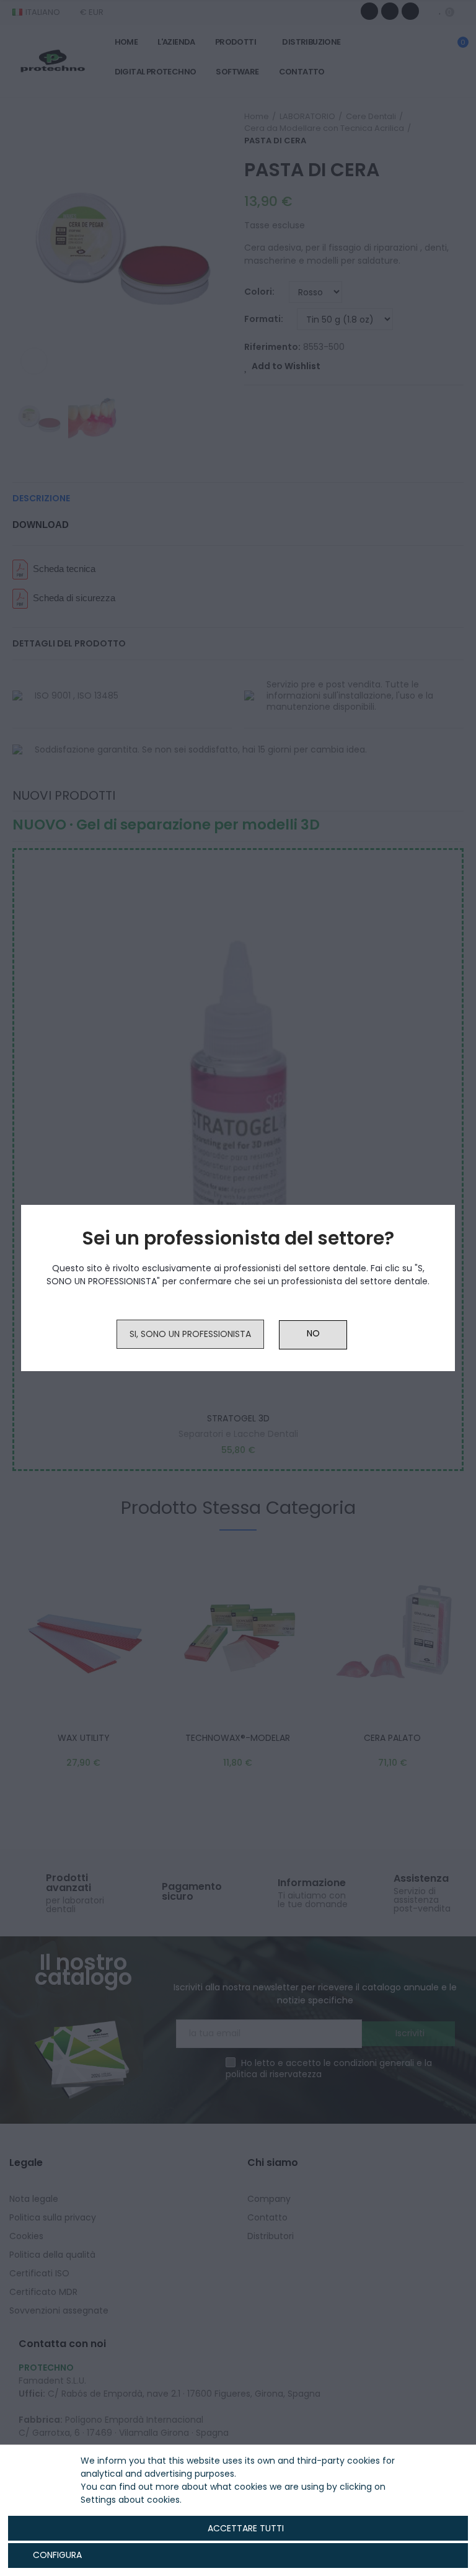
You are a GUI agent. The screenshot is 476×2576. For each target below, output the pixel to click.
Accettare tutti (246, 2528)
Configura (56, 2555)
